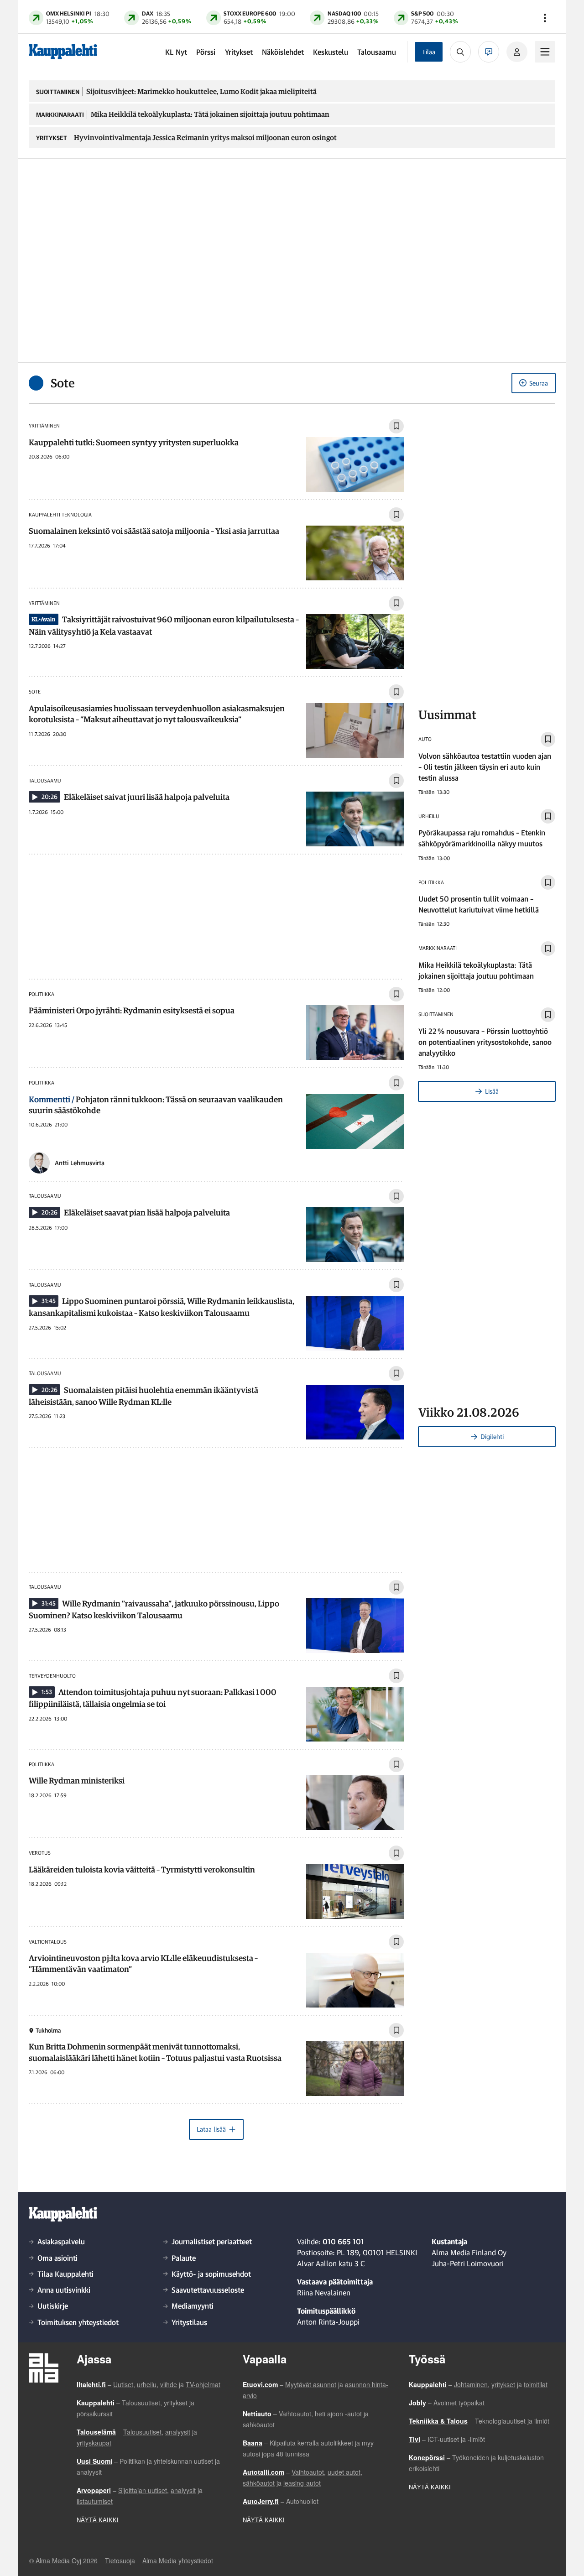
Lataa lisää (211, 2129)
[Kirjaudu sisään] (517, 52)
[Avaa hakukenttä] (460, 52)
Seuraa (539, 383)
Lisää (492, 1091)
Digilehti (492, 1437)
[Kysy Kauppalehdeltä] (489, 52)
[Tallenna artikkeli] (396, 426)
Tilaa (429, 52)
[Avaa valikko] (545, 18)
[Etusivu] (63, 52)
